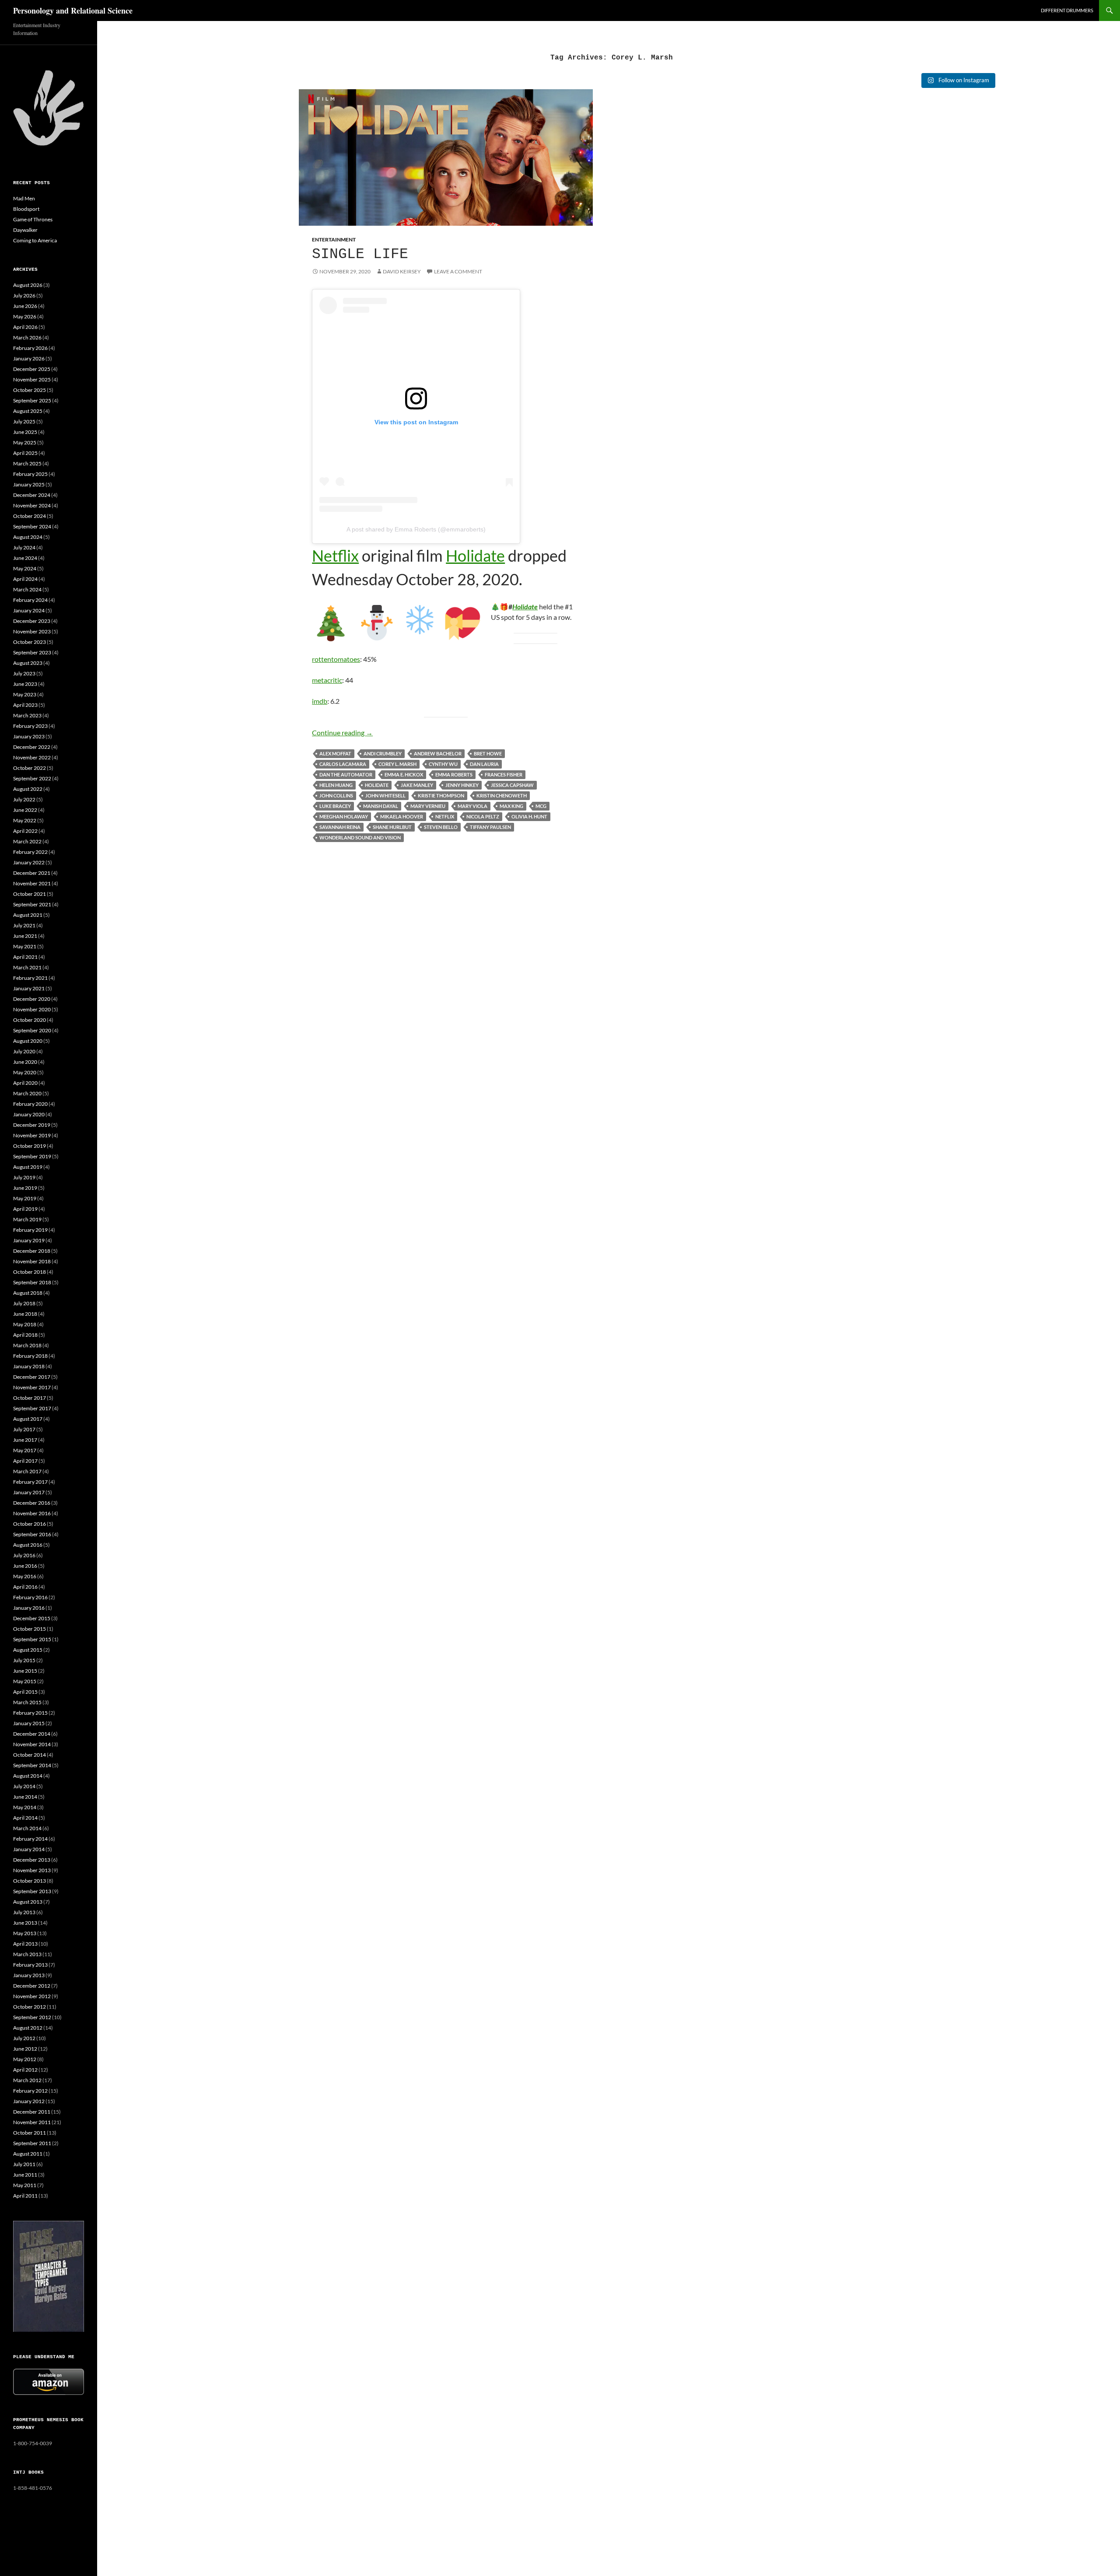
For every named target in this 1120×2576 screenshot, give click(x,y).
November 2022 (32, 757)
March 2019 (27, 1219)
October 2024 (30, 516)
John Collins (336, 795)
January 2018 (29, 1366)
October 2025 (30, 390)
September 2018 (32, 1282)
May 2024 (25, 568)
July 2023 (24, 673)
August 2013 (28, 1902)
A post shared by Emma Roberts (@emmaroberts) (416, 529)
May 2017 (25, 1450)
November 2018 (32, 1261)
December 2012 (32, 1986)
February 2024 (30, 600)
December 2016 (32, 1503)
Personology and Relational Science (73, 10)
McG (541, 806)
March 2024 (27, 589)
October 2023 (30, 642)
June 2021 (25, 936)
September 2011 (32, 2143)
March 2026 (27, 337)
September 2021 (32, 904)
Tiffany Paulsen (490, 827)
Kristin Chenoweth (502, 795)
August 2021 (28, 915)
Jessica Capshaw (512, 785)
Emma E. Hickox (404, 774)
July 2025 (24, 421)
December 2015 (32, 1618)
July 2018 (24, 1303)
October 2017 (30, 1398)
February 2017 (30, 1482)
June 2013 (25, 1923)
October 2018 (30, 1272)
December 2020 (32, 999)
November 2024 (32, 505)
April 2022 (25, 831)
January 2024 (29, 610)
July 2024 (24, 547)
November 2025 (32, 379)
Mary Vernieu (428, 806)
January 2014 (29, 1849)
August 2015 (28, 1650)
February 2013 (30, 1965)
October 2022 (30, 768)
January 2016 (29, 1608)
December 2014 (32, 1734)
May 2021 (25, 946)
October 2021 (30, 894)
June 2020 (25, 1062)
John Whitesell (385, 795)
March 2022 (27, 841)
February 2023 (30, 726)
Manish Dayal (381, 806)
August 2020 (28, 1041)
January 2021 (29, 988)
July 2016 (24, 1555)
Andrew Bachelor (438, 753)
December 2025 (32, 369)
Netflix (335, 556)
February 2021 (30, 978)
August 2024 (28, 537)
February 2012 (30, 2091)
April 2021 (25, 957)
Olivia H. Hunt (529, 816)
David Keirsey (402, 271)
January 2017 (29, 1492)
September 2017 (32, 1408)
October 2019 (30, 1146)
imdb (320, 701)
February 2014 (30, 1839)
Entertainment (334, 239)
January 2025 (29, 484)
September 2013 (32, 1891)
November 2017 (32, 1387)
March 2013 (27, 1954)
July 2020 (24, 1051)
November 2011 (32, 2122)
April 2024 (25, 579)
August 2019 (28, 1167)
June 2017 (25, 1440)
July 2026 (24, 295)
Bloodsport (26, 209)
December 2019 (32, 1125)
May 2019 (25, 1198)
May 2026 (25, 316)
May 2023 (25, 694)
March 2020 (27, 1093)
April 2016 (25, 1587)
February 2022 (30, 852)
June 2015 (25, 1671)
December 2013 (32, 1860)
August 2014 (28, 1776)
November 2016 (32, 1513)
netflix (445, 816)
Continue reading (342, 732)
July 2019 (24, 1177)
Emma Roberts (454, 774)
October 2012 (30, 2007)
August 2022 (28, 789)
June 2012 (25, 2049)
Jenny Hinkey (462, 785)
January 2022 (29, 862)
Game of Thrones (33, 219)
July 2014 (24, 1786)
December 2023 (32, 621)
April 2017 (25, 1461)
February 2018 (30, 1356)
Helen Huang (336, 785)
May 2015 (25, 1681)
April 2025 (25, 453)
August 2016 (28, 1545)
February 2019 (30, 1230)
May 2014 (25, 1807)
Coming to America (35, 240)
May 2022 (25, 820)
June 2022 (25, 810)
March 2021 (27, 967)
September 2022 (32, 778)
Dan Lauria (484, 764)
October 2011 (30, 2133)
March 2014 (27, 1828)
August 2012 (28, 2028)
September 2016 (32, 1534)
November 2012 (32, 1996)
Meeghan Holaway (344, 816)
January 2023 (29, 736)
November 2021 (32, 883)
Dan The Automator (346, 774)
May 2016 (25, 1576)
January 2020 (29, 1114)
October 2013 (30, 1881)
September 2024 (32, 526)
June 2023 (25, 684)
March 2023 (27, 715)
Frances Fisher (504, 774)
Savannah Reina (340, 827)
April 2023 (25, 705)
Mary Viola (472, 806)
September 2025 (32, 400)
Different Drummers (1067, 10)
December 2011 (32, 2112)
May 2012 (25, 2059)
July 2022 (24, 799)
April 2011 (25, 2196)
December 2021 (32, 873)
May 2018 (25, 1324)
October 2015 (30, 1629)
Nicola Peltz (483, 816)
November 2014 (32, 1744)
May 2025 (25, 442)
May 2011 (25, 2185)
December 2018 (32, 1251)
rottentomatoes (336, 659)
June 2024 (25, 558)
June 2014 (25, 1797)
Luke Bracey (335, 806)
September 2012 (32, 2017)
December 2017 (32, 1377)
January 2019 (29, 1240)
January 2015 (29, 1723)
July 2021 (24, 925)
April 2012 (25, 2070)
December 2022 (32, 747)
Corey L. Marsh (397, 764)
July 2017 (24, 1429)
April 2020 (25, 1083)
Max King (511, 806)
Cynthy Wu (443, 764)
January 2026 (29, 358)
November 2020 (32, 1009)
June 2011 (25, 2175)
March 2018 (27, 1345)
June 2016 (25, 1566)
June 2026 (25, 306)
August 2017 (28, 1419)
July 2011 (24, 2164)
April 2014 (25, 1818)
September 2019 (32, 1156)
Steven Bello (441, 827)
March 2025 (27, 463)
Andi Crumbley (383, 753)
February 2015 (30, 1713)
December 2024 (32, 495)
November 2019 (32, 1135)
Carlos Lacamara (343, 764)
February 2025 (30, 474)
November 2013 (32, 1870)
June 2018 (25, 1314)
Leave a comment (458, 271)
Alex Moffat (335, 753)
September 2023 (32, 652)
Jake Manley (417, 785)
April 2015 (25, 1692)
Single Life (360, 254)
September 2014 (32, 1765)
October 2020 (30, 1020)
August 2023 (28, 663)
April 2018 (25, 1335)
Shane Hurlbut (392, 827)
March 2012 (27, 2080)
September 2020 (32, 1030)
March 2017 (27, 1471)
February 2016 (30, 1597)
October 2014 (30, 1755)
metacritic (327, 680)
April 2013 (25, 1944)
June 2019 (25, 1188)
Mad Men (24, 198)
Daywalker (25, 230)
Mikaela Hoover (402, 816)
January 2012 (29, 2101)
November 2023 (32, 631)
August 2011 (28, 2154)
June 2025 (25, 432)
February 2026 (30, 348)
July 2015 (24, 1660)
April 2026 (25, 327)
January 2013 (29, 1975)
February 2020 (30, 1104)
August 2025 (28, 411)
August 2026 (28, 285)
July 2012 (24, 2038)
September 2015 (32, 1639)
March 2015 (27, 1702)
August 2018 (28, 1293)
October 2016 (30, 1524)
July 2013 (24, 1912)
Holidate (475, 556)
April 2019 (25, 1209)
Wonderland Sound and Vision (360, 837)
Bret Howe (488, 753)
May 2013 (25, 1933)
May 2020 (25, 1072)
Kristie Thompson (441, 795)
